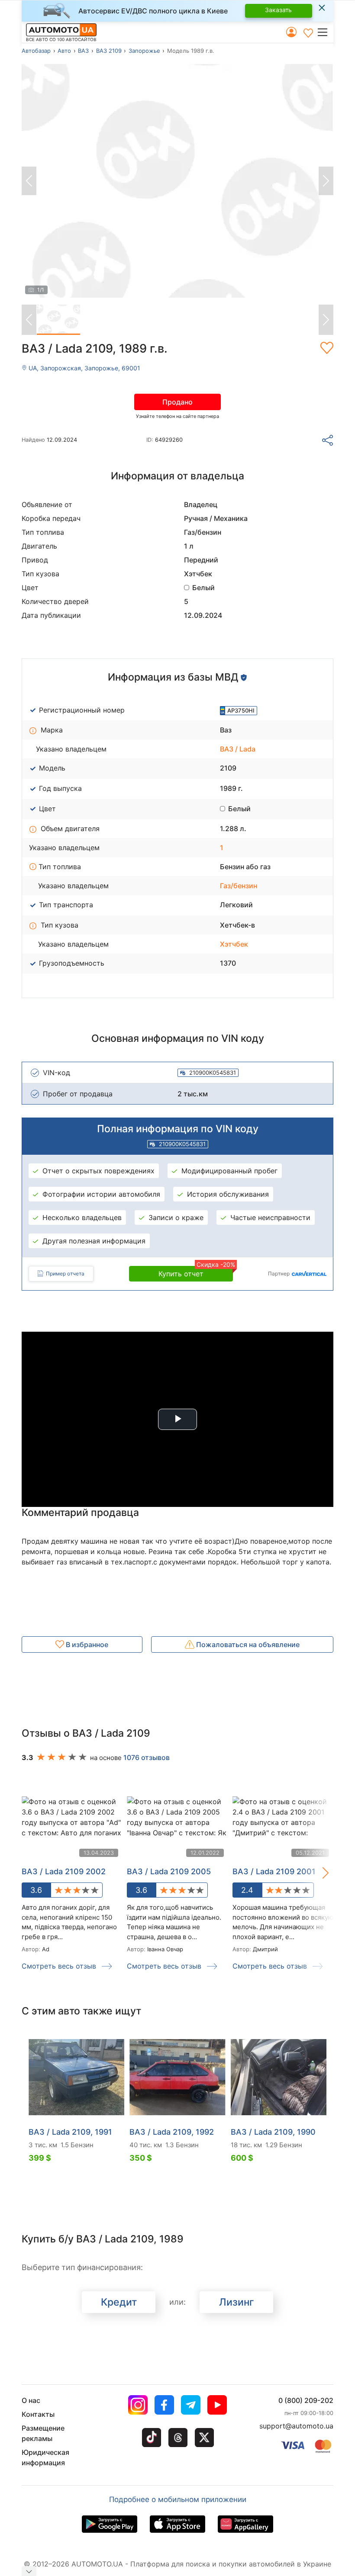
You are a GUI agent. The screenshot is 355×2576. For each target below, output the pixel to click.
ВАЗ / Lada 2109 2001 (274, 1871)
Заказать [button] (278, 10)
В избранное (86, 1645)
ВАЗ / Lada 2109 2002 (64, 1871)
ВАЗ (83, 51)
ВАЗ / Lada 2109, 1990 (273, 2132)
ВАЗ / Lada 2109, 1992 (172, 2132)
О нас (31, 2400)
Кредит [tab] (119, 2302)
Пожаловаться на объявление (247, 1645)
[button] (325, 32)
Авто (64, 51)
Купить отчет (196, 1272)
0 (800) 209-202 (306, 2400)
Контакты (38, 2414)
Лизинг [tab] (237, 2302)
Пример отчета (65, 1274)
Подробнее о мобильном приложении (178, 2499)
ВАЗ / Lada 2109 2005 (169, 1871)
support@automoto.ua (296, 2426)
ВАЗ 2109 (109, 51)
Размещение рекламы (43, 2433)
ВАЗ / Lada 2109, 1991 (70, 2132)
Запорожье (144, 51)
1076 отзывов (147, 1757)
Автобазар (36, 51)
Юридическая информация (45, 2457)
